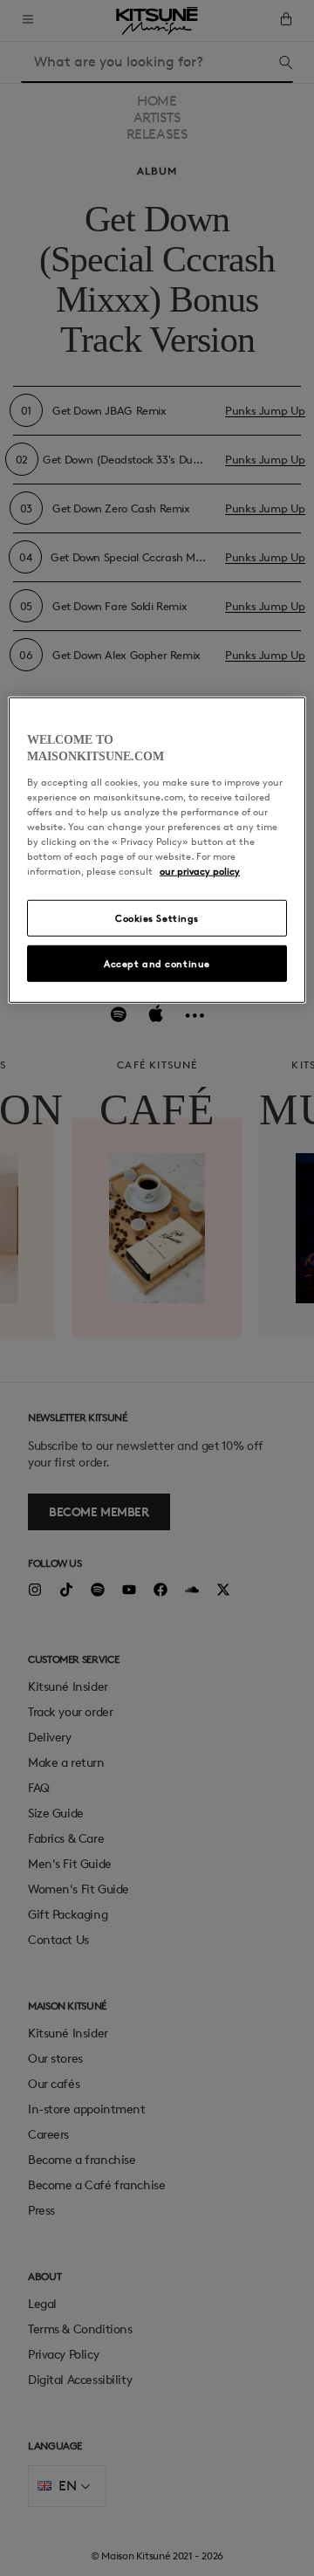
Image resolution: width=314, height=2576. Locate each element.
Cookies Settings (157, 918)
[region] (157, 850)
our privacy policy (200, 871)
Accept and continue (157, 963)
